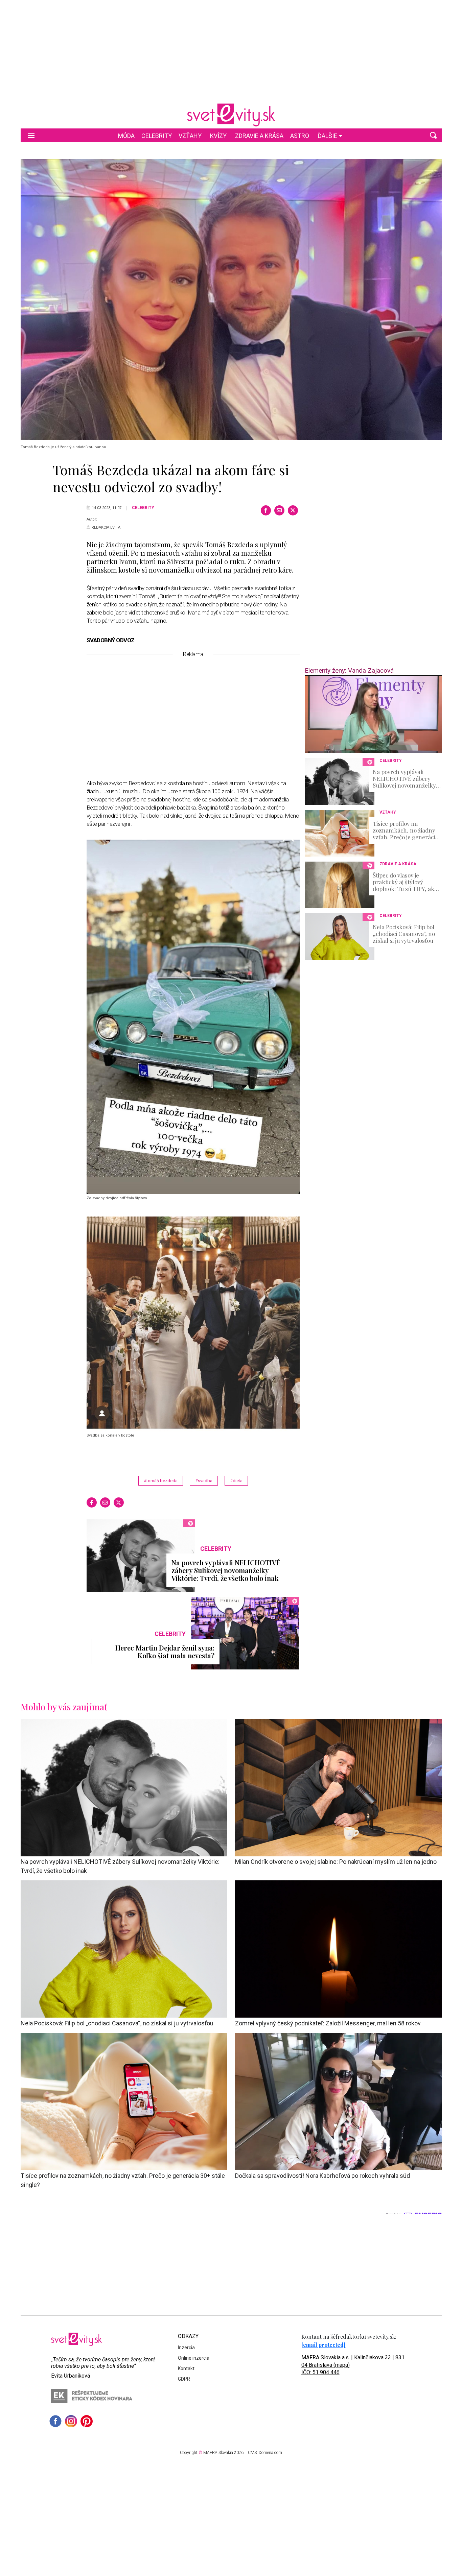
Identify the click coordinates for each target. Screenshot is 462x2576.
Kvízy (218, 136)
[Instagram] (71, 2421)
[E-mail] (279, 510)
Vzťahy (190, 136)
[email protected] (324, 2345)
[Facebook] (266, 510)
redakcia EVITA (106, 527)
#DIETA (236, 1481)
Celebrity (157, 136)
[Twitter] (293, 510)
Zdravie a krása (259, 136)
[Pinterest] (87, 2421)
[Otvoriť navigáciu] (31, 135)
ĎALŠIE (327, 136)
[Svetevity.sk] (231, 115)
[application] (373, 714)
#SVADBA (204, 1481)
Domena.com (270, 2453)
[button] (433, 135)
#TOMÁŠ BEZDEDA (161, 1481)
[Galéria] (231, 299)
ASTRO (300, 136)
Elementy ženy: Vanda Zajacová (349, 670)
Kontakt (186, 2368)
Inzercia (186, 2348)
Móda (126, 136)
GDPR (184, 2379)
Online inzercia (194, 2358)
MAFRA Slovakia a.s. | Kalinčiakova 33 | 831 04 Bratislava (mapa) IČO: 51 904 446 (353, 2365)
